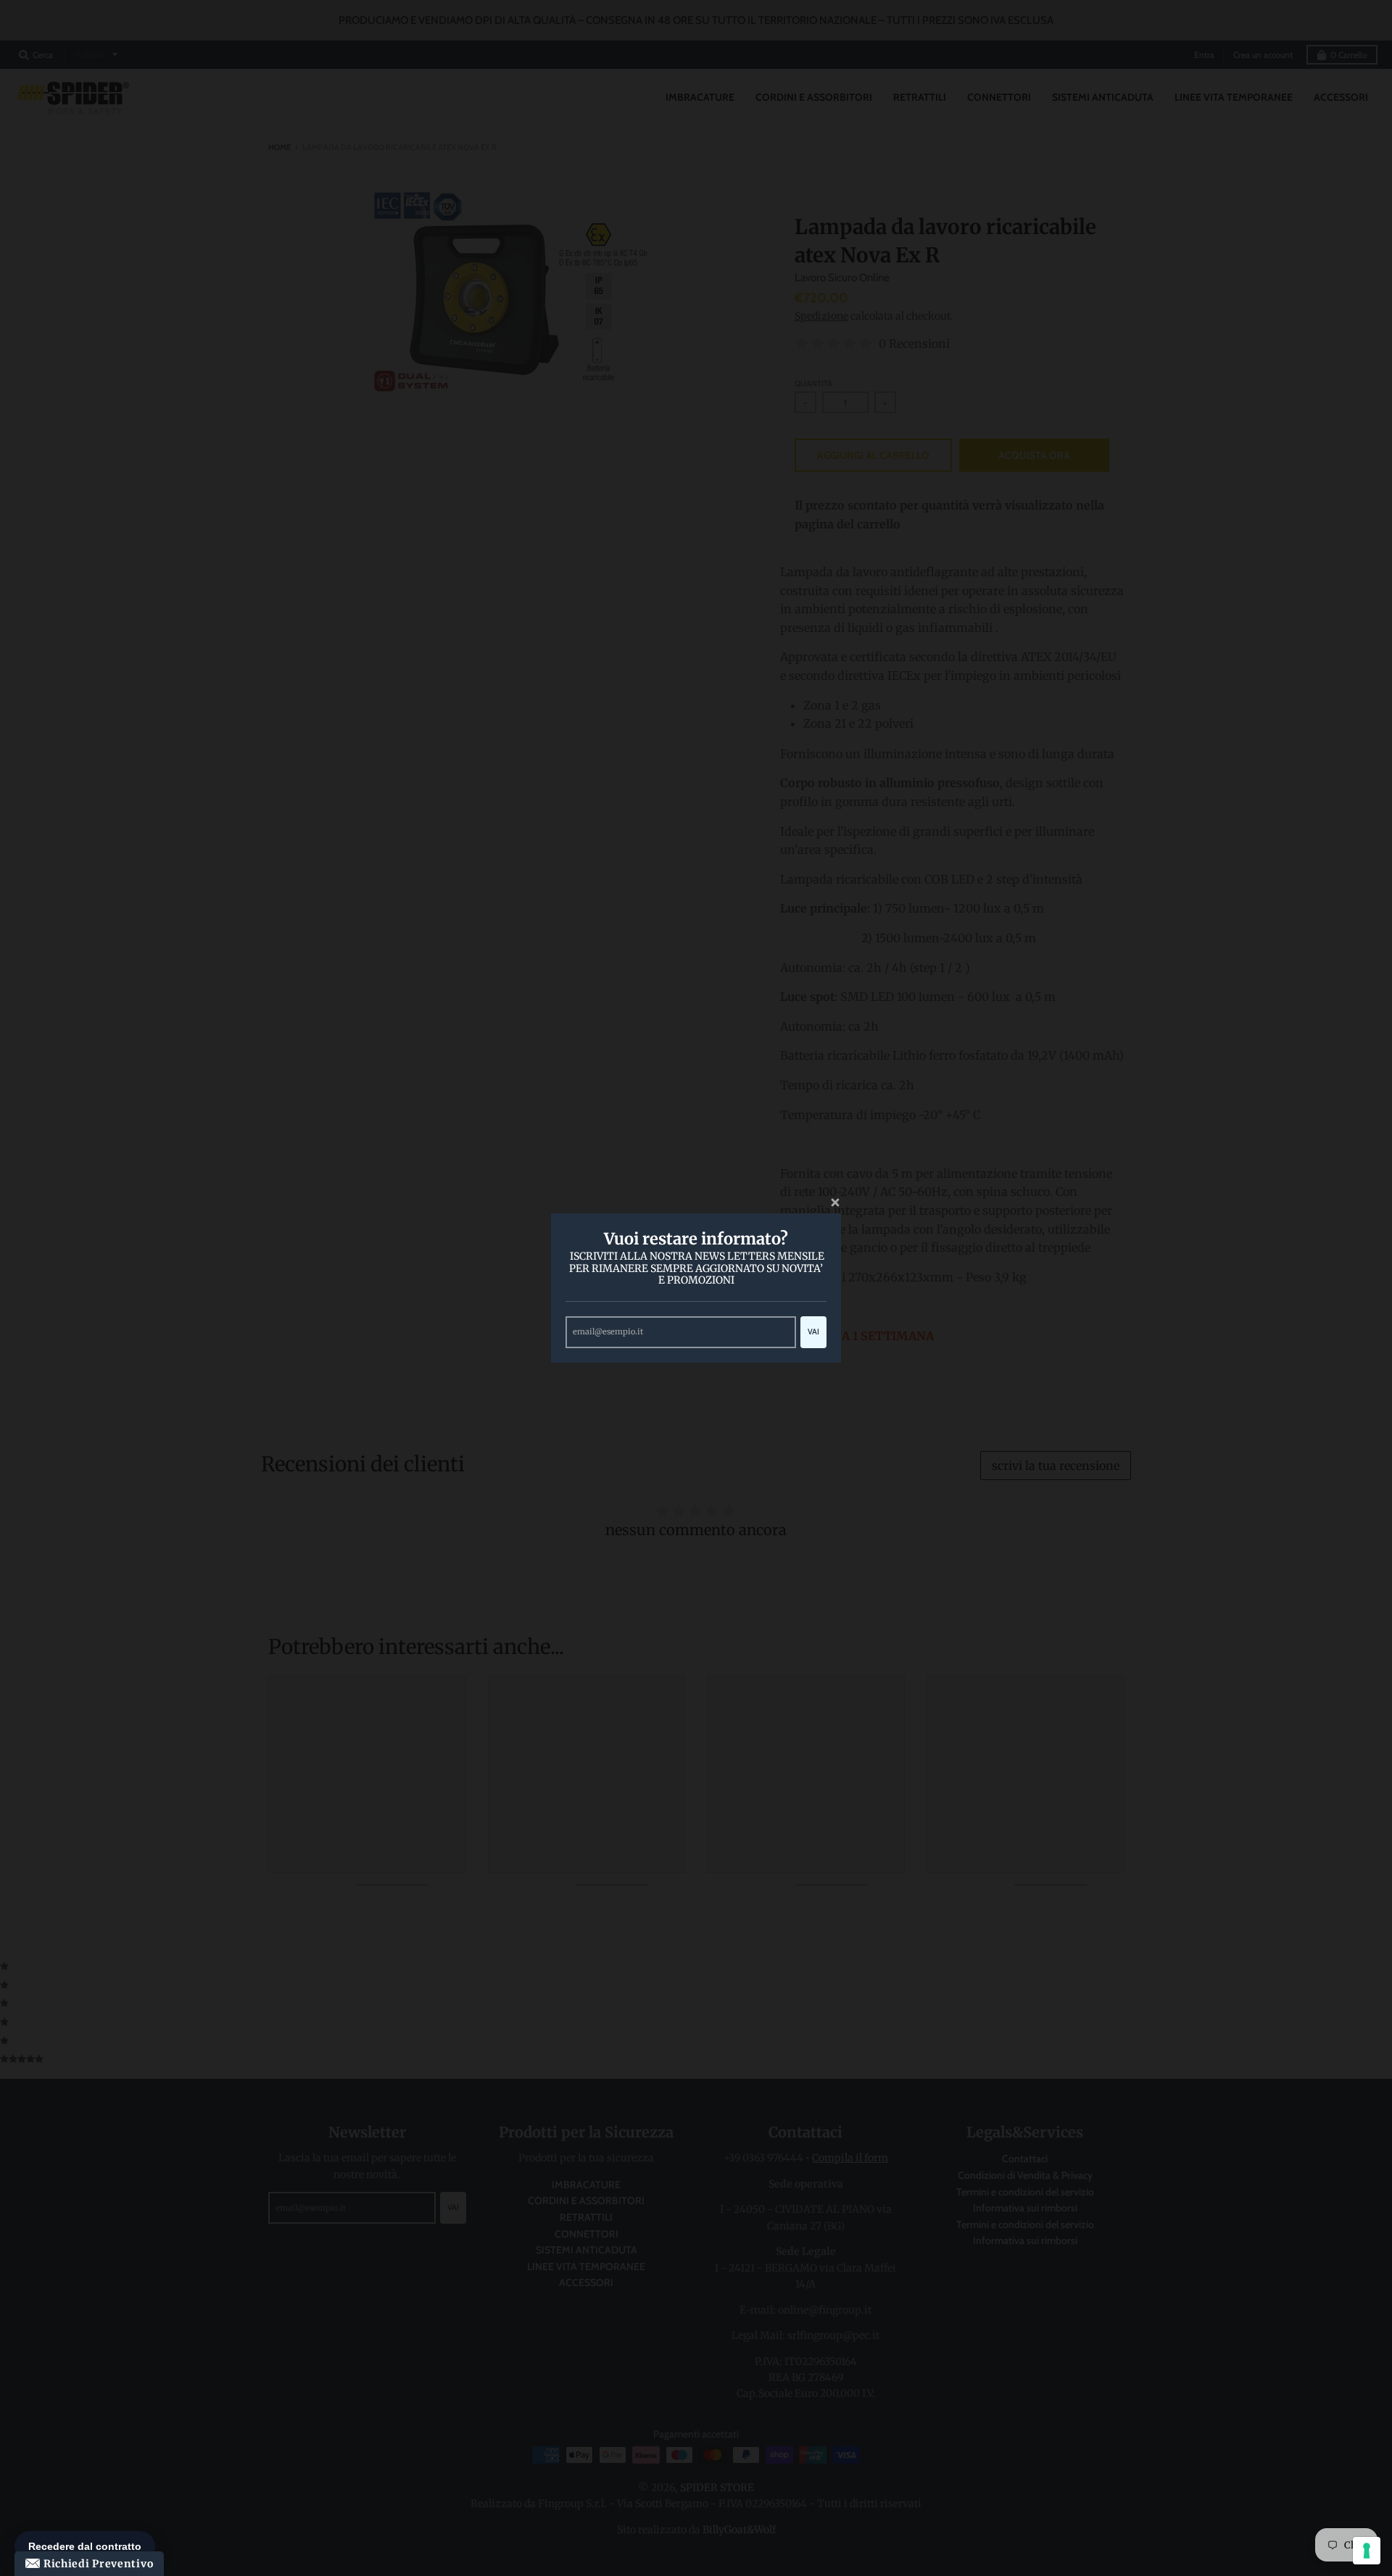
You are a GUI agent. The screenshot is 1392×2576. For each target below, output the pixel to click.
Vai (813, 1331)
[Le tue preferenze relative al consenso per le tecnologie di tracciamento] (1367, 2551)
